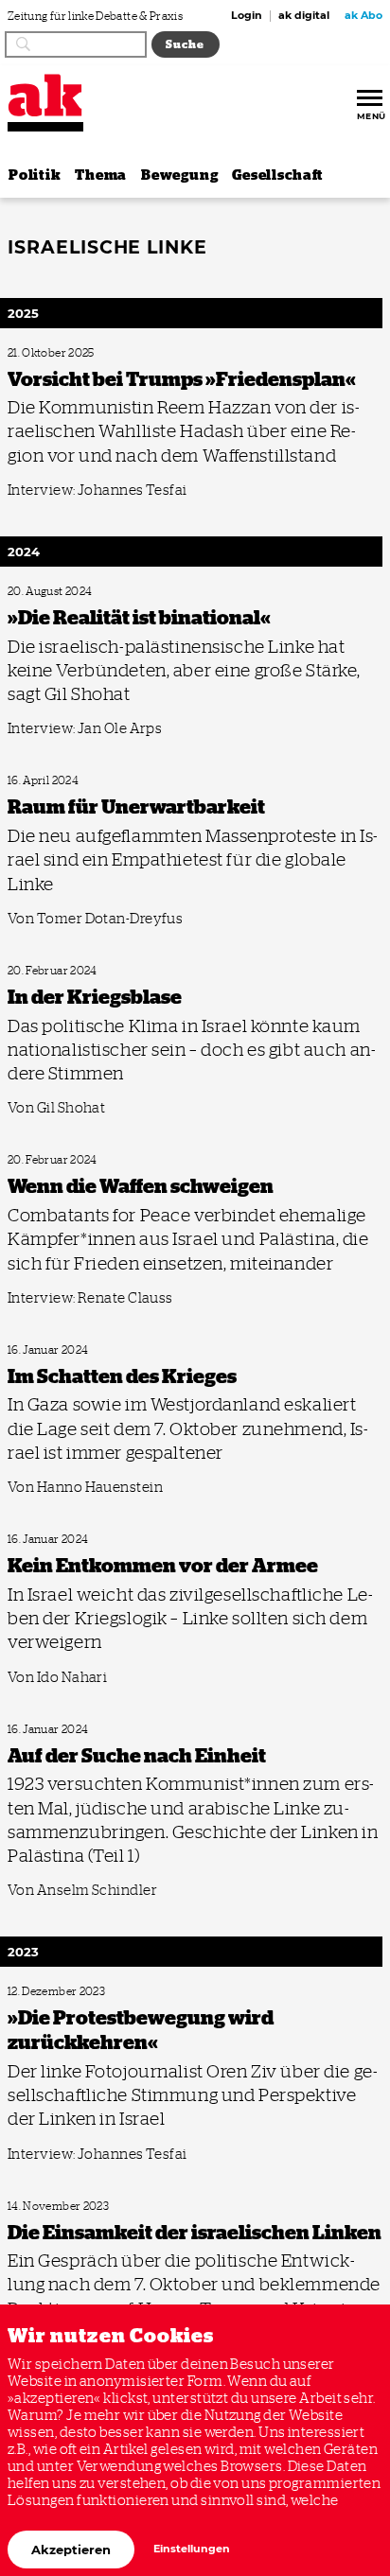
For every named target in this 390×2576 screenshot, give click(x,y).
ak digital (304, 16)
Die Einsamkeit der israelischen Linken (88, 2207)
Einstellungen (192, 2549)
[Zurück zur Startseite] (45, 95)
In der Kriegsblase (45, 971)
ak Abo (363, 16)
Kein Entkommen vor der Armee (76, 1540)
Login (247, 16)
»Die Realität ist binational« (66, 592)
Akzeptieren (71, 2550)
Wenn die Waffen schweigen (65, 1160)
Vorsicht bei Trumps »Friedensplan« (84, 353)
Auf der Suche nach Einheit (64, 1730)
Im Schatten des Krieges (58, 1350)
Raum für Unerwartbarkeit (63, 781)
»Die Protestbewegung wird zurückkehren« (99, 1992)
